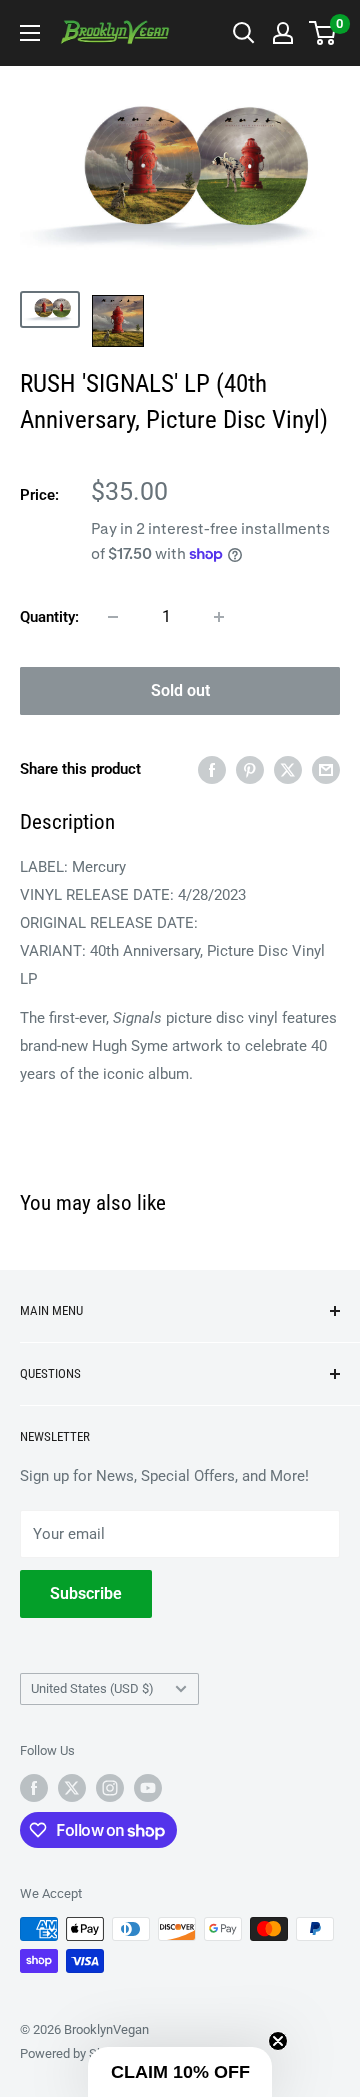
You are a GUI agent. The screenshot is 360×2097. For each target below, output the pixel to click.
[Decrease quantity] (113, 617)
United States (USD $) (92, 1688)
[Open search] (244, 33)
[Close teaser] (278, 2041)
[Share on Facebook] (212, 769)
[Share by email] (326, 769)
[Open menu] (30, 33)
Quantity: (49, 617)
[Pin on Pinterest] (250, 769)
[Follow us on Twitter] (72, 1788)
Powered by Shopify (76, 2053)
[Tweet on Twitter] (288, 769)
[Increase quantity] (219, 617)
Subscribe (86, 1593)
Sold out (180, 690)
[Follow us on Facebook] (34, 1788)
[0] (323, 33)
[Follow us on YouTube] (148, 1788)
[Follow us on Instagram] (110, 1788)
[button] (180, 2072)
